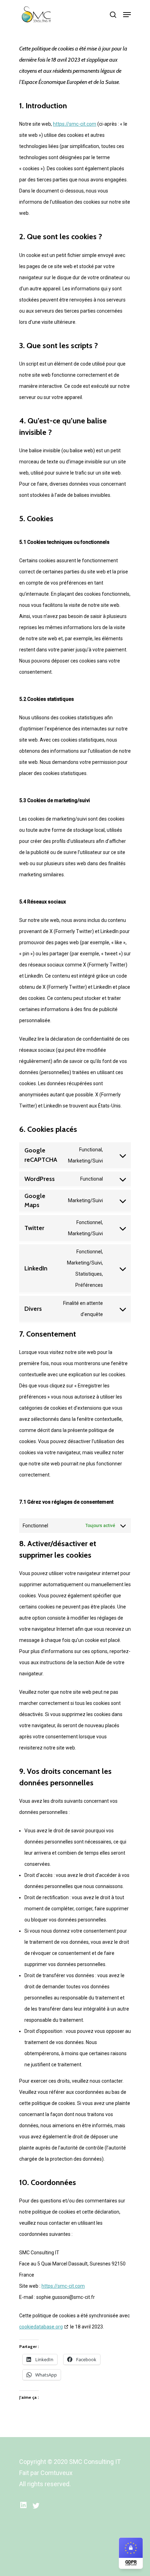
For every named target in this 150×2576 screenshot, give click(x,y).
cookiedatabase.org (41, 2327)
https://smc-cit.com (75, 124)
